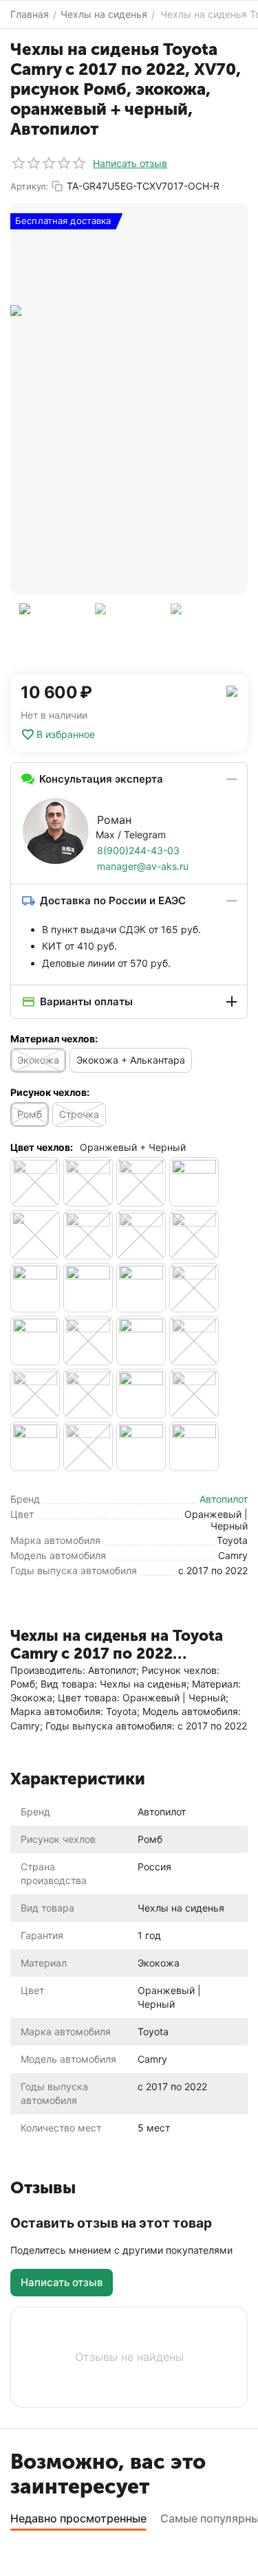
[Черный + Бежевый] (194, 1288)
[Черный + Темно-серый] (88, 1446)
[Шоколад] (194, 1446)
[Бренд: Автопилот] (232, 690)
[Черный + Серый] (88, 1393)
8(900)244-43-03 (138, 850)
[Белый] (88, 1182)
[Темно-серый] (88, 1288)
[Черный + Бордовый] (88, 1341)
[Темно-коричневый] (35, 1288)
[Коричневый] (194, 1182)
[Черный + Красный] (194, 1341)
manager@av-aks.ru (143, 866)
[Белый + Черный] (141, 1182)
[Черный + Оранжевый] (35, 1393)
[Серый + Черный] (141, 1235)
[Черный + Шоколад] (141, 1446)
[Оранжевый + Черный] (35, 1235)
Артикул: (30, 186)
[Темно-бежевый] (194, 1235)
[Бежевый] (35, 1182)
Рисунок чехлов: (50, 1092)
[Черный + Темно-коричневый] (35, 1446)
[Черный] (141, 1288)
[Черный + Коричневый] (141, 1341)
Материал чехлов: (54, 1039)
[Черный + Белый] (35, 1341)
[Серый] (88, 1235)
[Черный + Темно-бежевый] (194, 1393)
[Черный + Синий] (141, 1393)
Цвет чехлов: (42, 1147)
